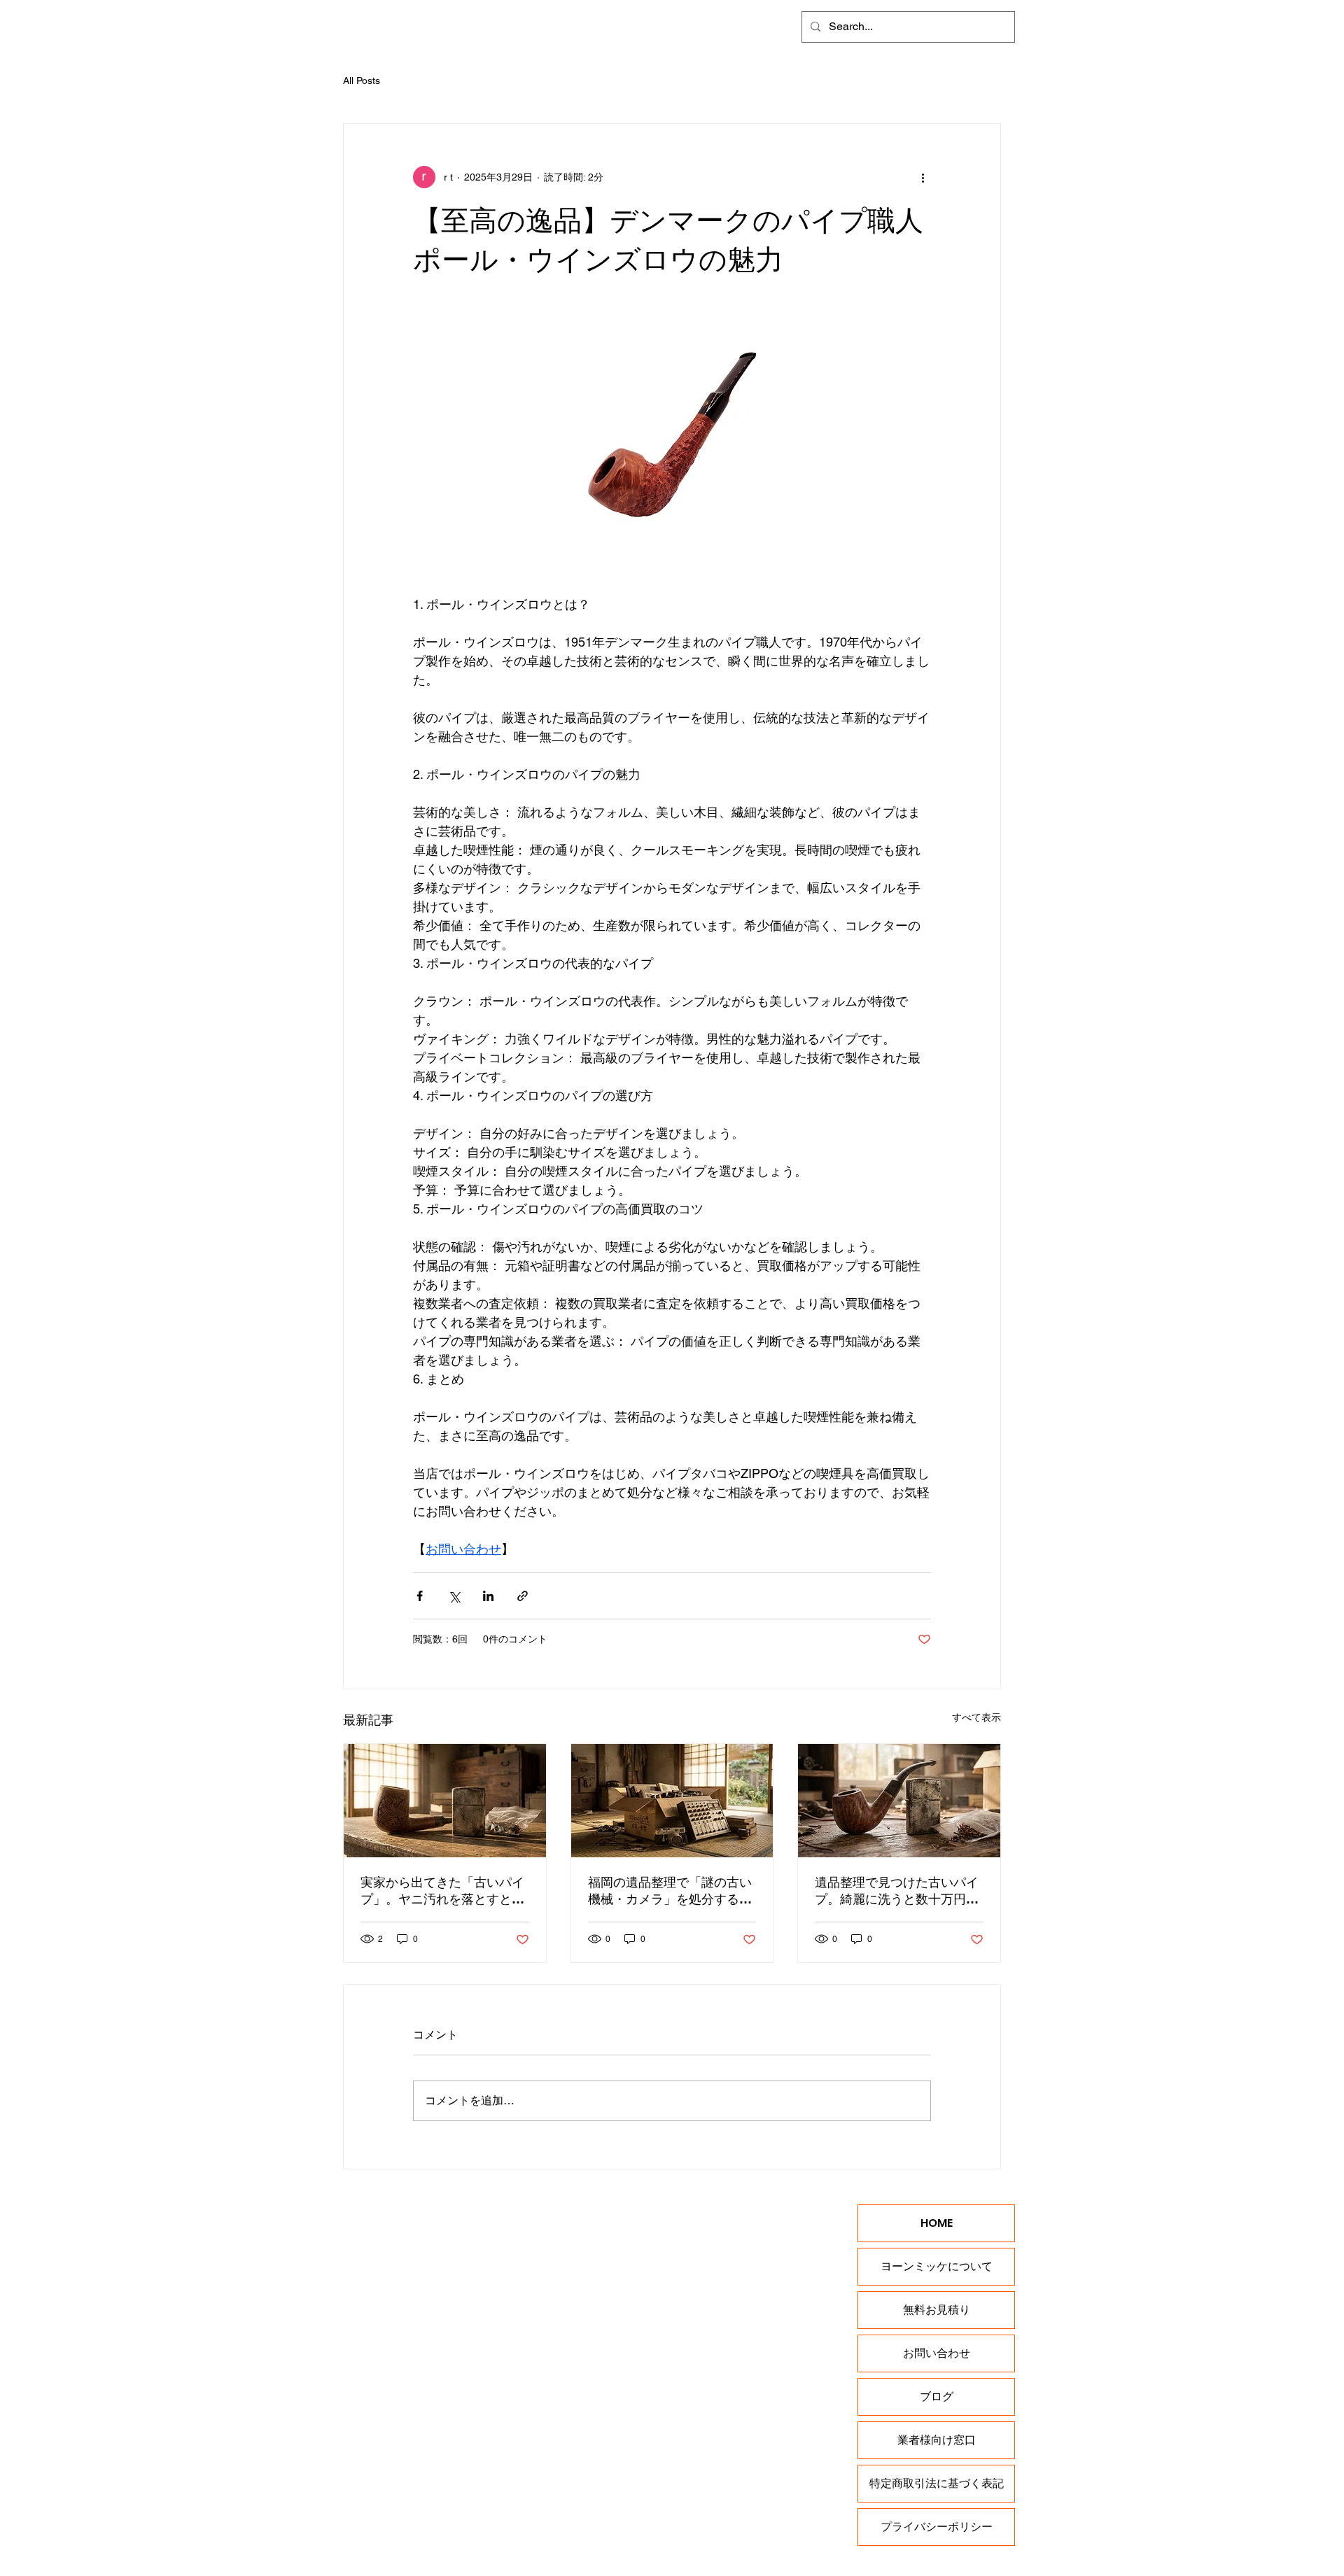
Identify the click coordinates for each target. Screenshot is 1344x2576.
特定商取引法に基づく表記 (937, 2483)
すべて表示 (976, 1717)
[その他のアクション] (923, 177)
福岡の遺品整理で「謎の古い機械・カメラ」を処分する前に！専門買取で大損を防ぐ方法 (670, 1891)
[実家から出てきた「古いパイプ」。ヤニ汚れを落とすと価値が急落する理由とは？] (445, 1801)
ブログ (937, 2396)
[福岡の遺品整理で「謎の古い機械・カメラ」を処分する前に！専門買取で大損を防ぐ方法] (672, 1801)
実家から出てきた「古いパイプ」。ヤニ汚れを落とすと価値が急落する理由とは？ (442, 1891)
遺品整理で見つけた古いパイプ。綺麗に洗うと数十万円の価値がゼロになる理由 (897, 1891)
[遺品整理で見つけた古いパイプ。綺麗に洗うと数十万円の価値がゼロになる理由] (899, 1801)
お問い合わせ (937, 2353)
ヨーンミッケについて (937, 2266)
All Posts (362, 80)
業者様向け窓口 (937, 2440)
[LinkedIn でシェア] (488, 1596)
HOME (937, 2223)
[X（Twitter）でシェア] (454, 1596)
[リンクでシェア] (523, 1596)
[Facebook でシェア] (420, 1596)
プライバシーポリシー (937, 2527)
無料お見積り (937, 2310)
